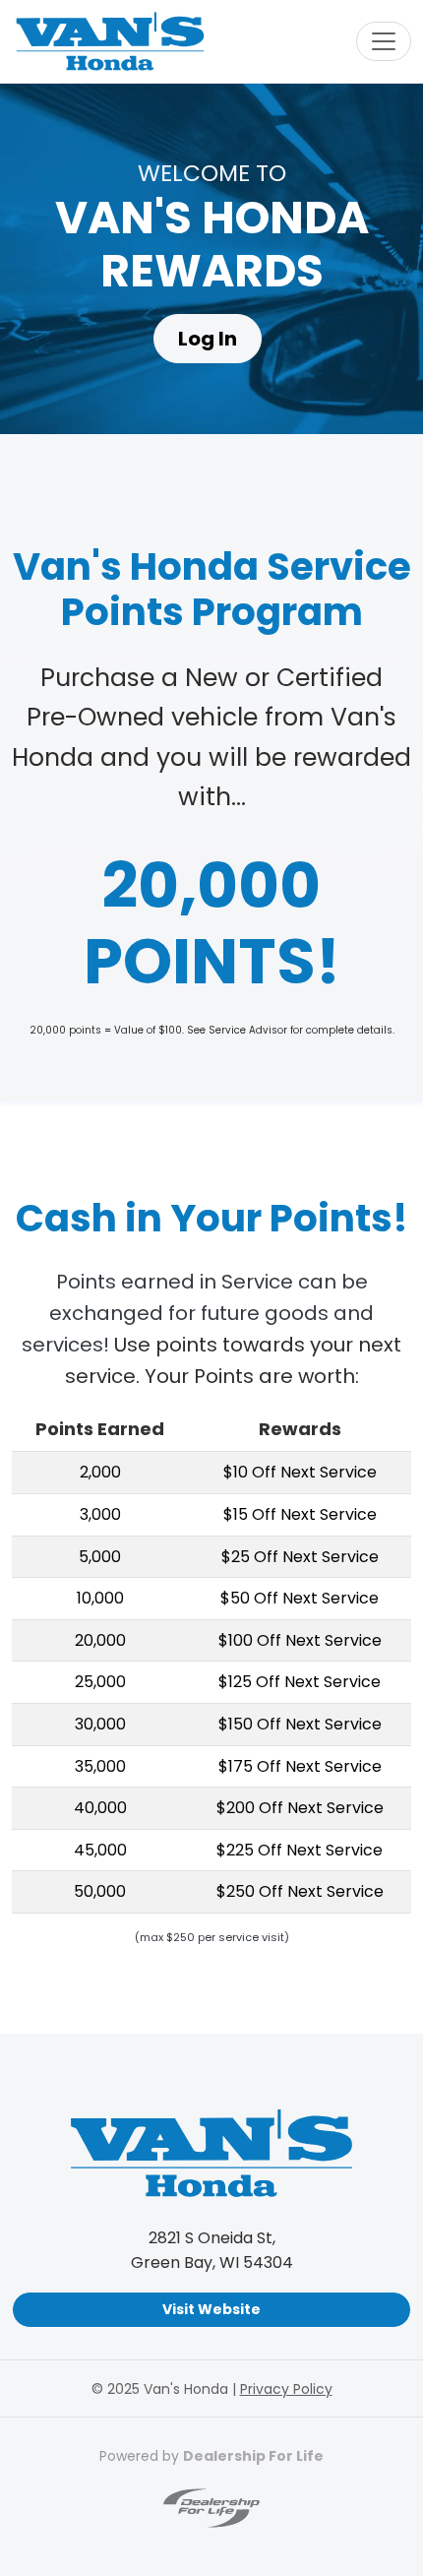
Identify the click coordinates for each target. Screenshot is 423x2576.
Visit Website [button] (211, 2309)
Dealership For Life (253, 2456)
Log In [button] (208, 339)
